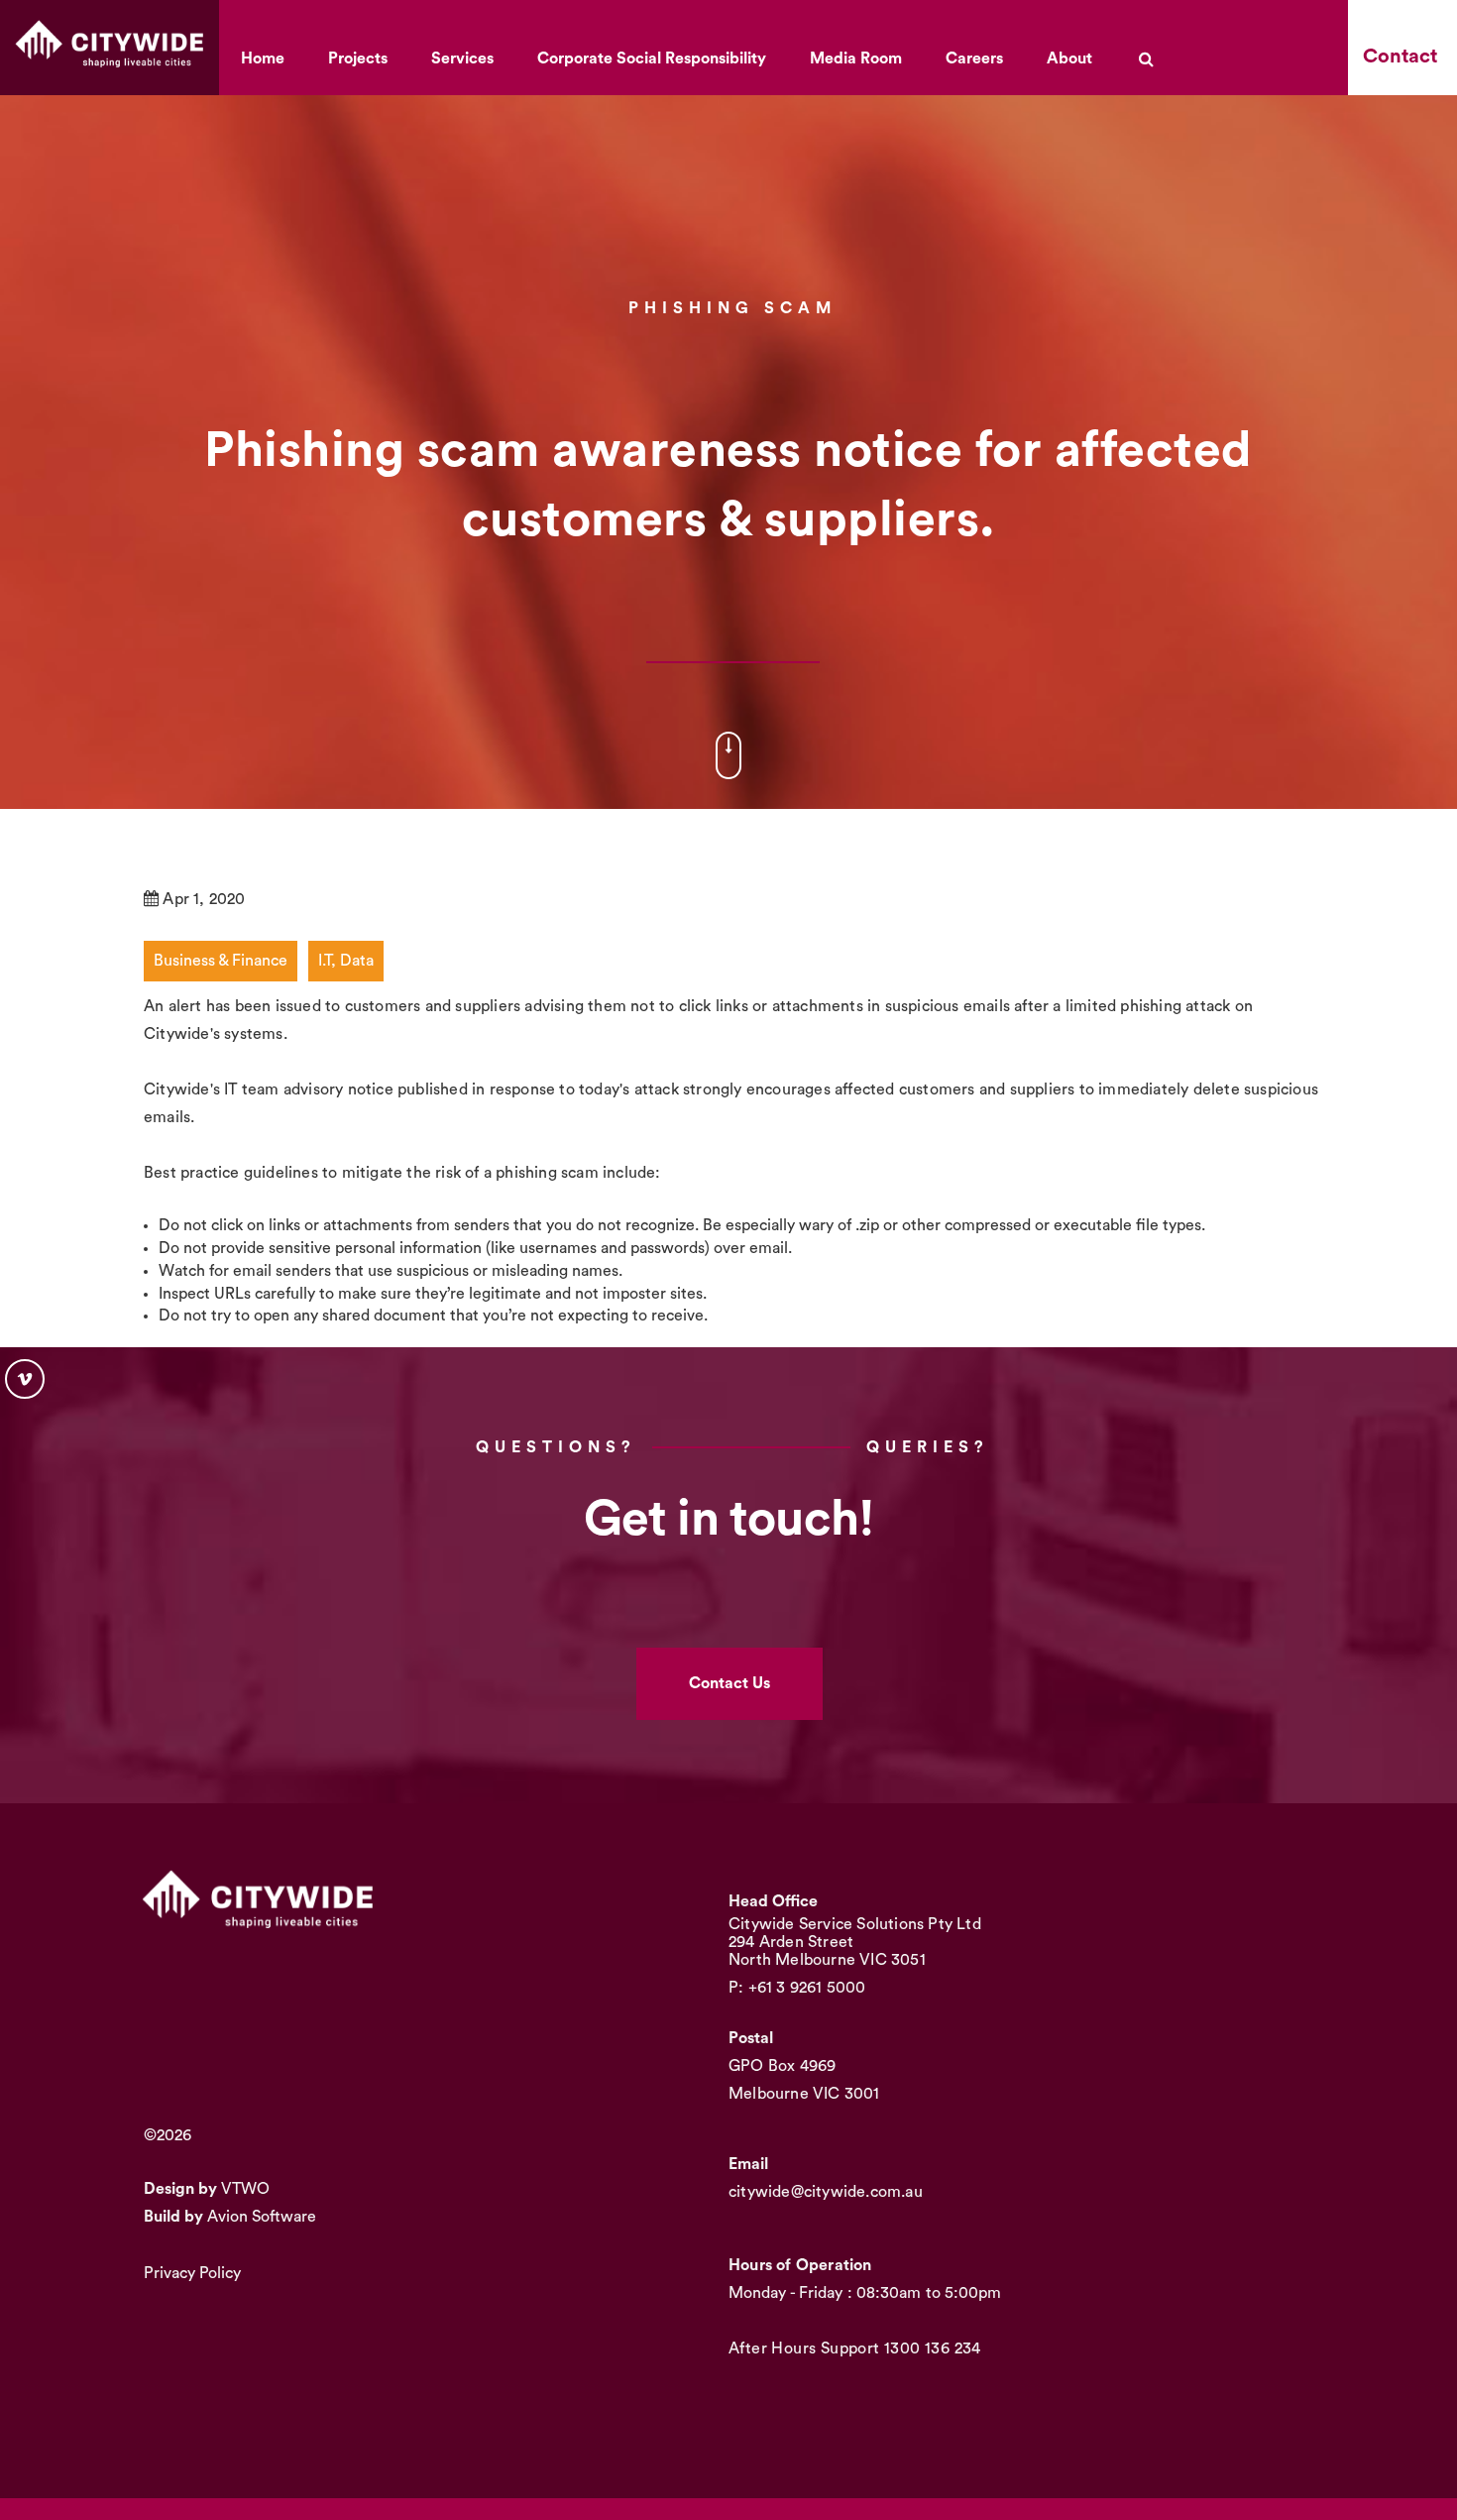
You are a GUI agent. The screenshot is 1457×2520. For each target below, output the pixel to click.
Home (263, 58)
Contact (1400, 57)
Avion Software (262, 2217)
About (1069, 58)
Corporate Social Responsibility (652, 58)
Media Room (856, 58)
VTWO (245, 2189)
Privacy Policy (192, 2273)
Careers (974, 58)
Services (462, 58)
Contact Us (729, 1683)
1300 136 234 (933, 2348)
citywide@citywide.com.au (826, 2192)
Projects (358, 58)
